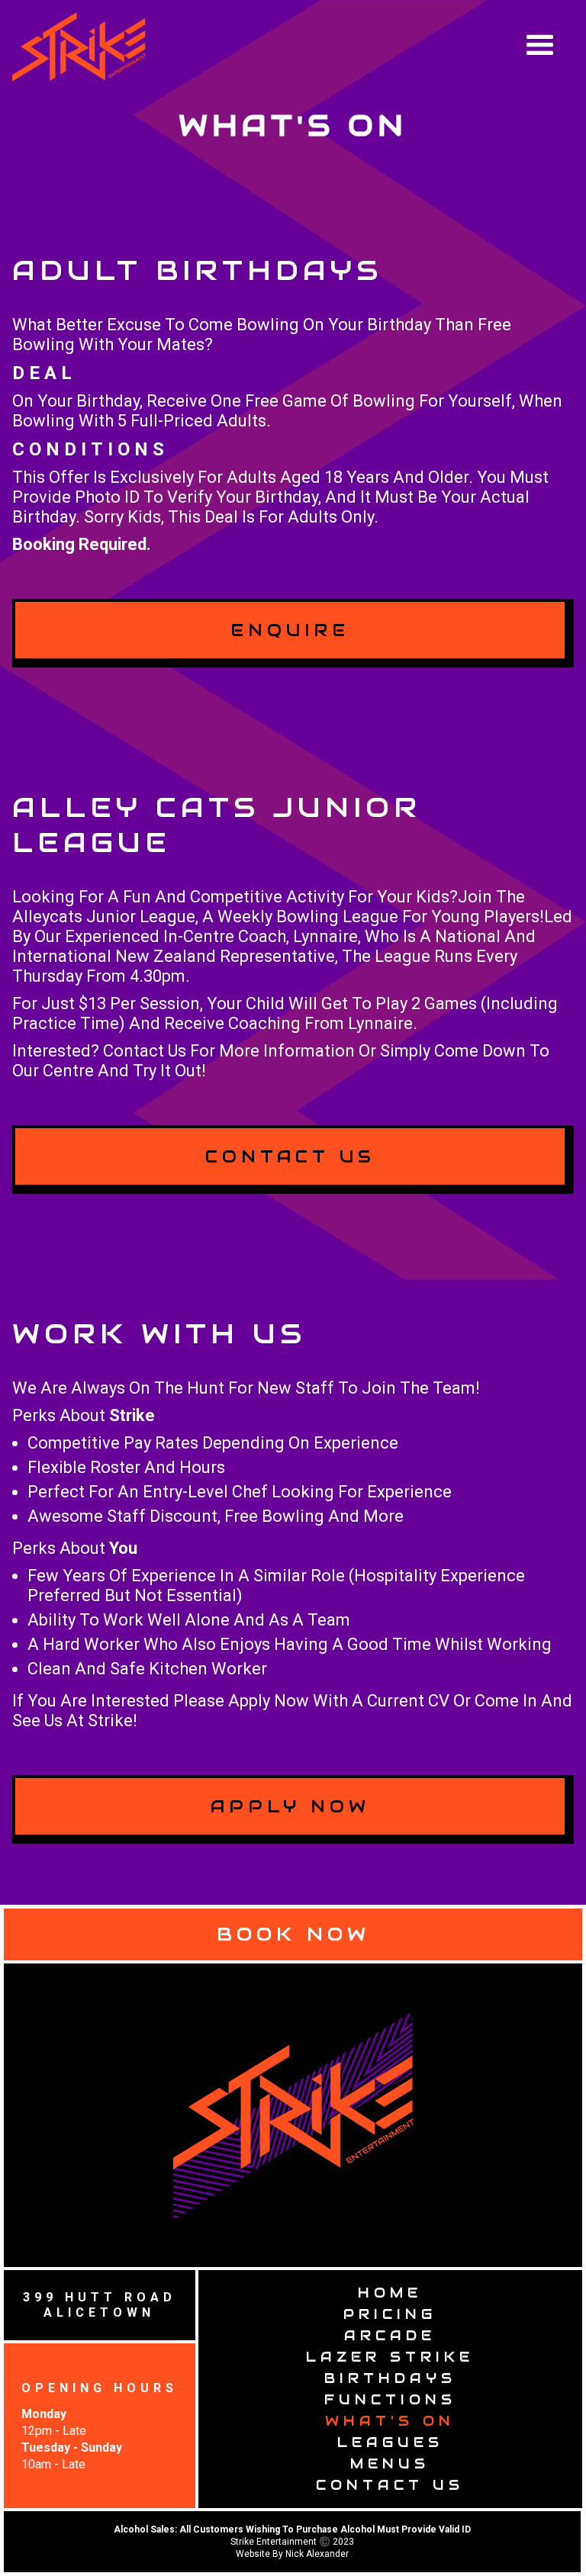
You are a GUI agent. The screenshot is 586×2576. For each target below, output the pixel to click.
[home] (79, 47)
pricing (390, 2314)
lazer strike (390, 2357)
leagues (390, 2442)
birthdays (390, 2378)
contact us (390, 2485)
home (390, 2293)
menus (390, 2463)
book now (293, 1934)
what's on (390, 2421)
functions (390, 2399)
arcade (390, 2335)
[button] (549, 37)
